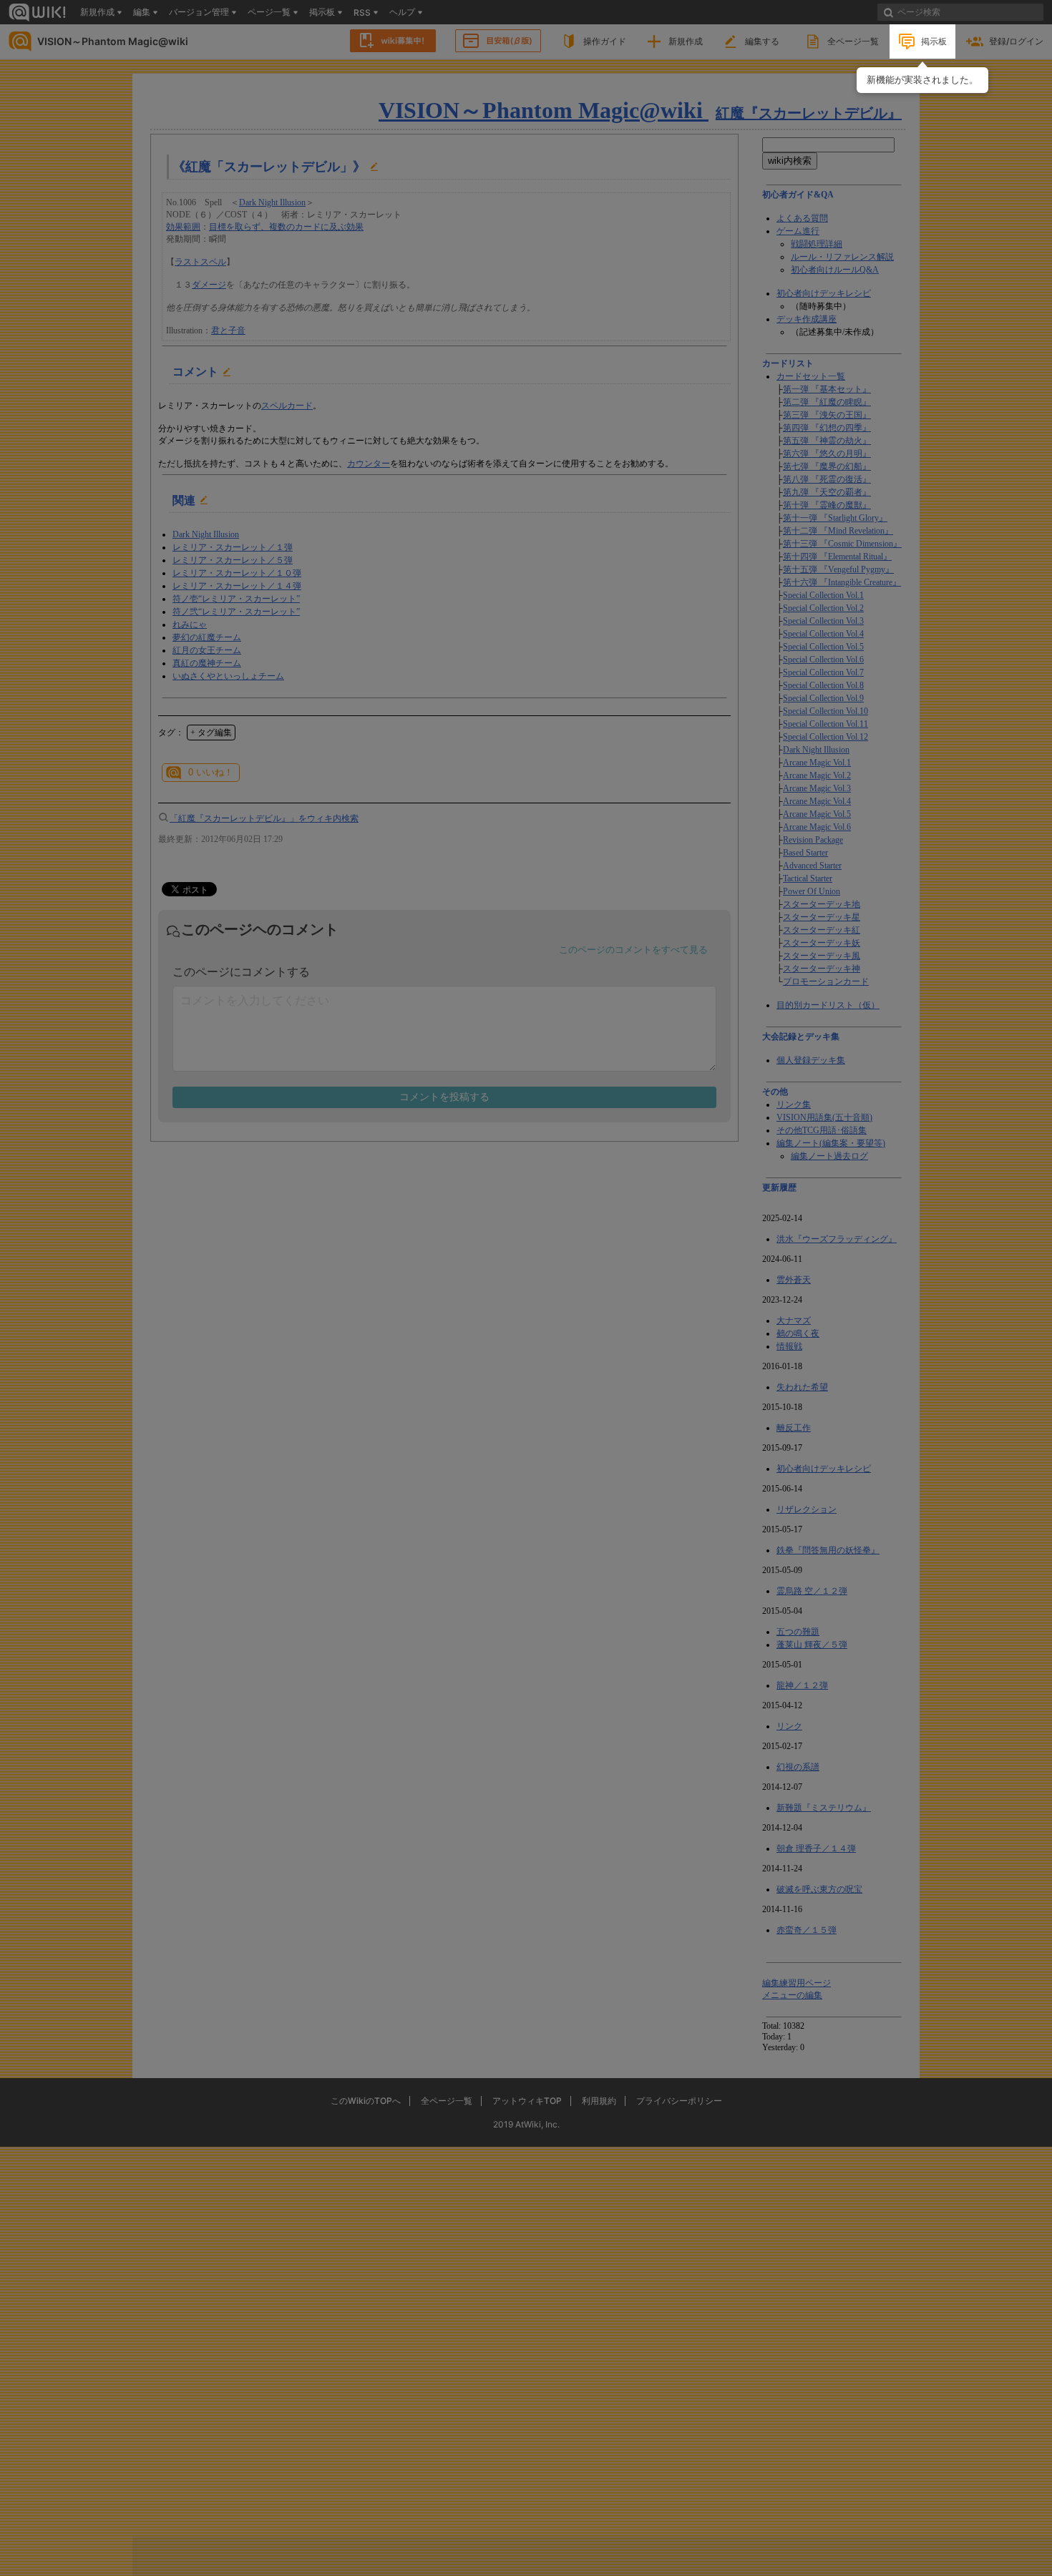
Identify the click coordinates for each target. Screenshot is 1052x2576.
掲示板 (934, 41)
